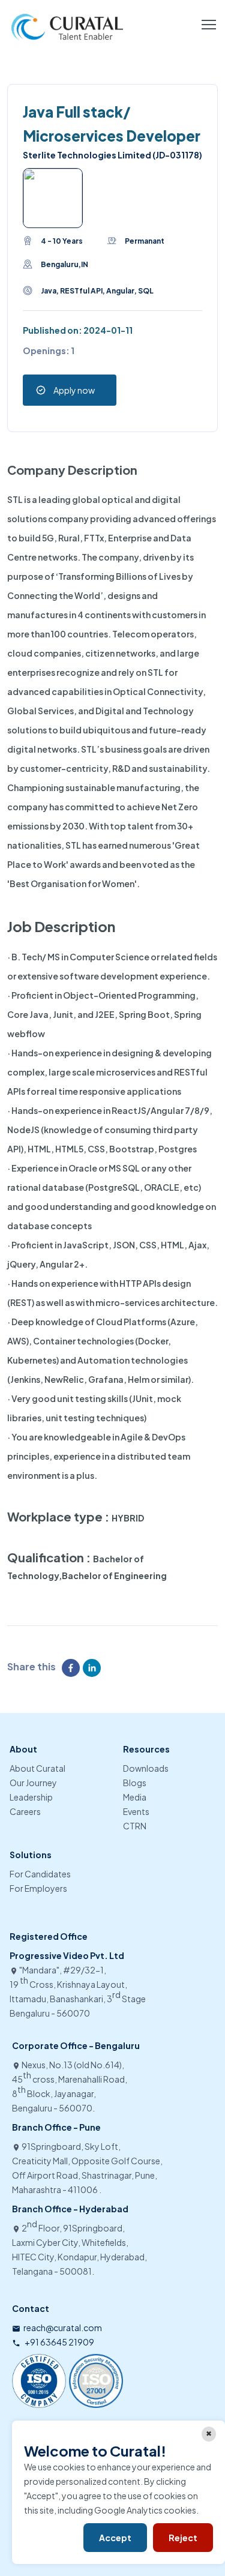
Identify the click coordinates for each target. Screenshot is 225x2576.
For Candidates (40, 1874)
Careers (25, 1811)
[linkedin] (93, 1668)
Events (136, 1811)
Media (135, 1797)
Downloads (146, 1768)
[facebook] (72, 1668)
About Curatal (37, 1768)
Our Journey (33, 1783)
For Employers (38, 1888)
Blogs (135, 1783)
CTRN (135, 1826)
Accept (115, 2538)
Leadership (31, 1797)
